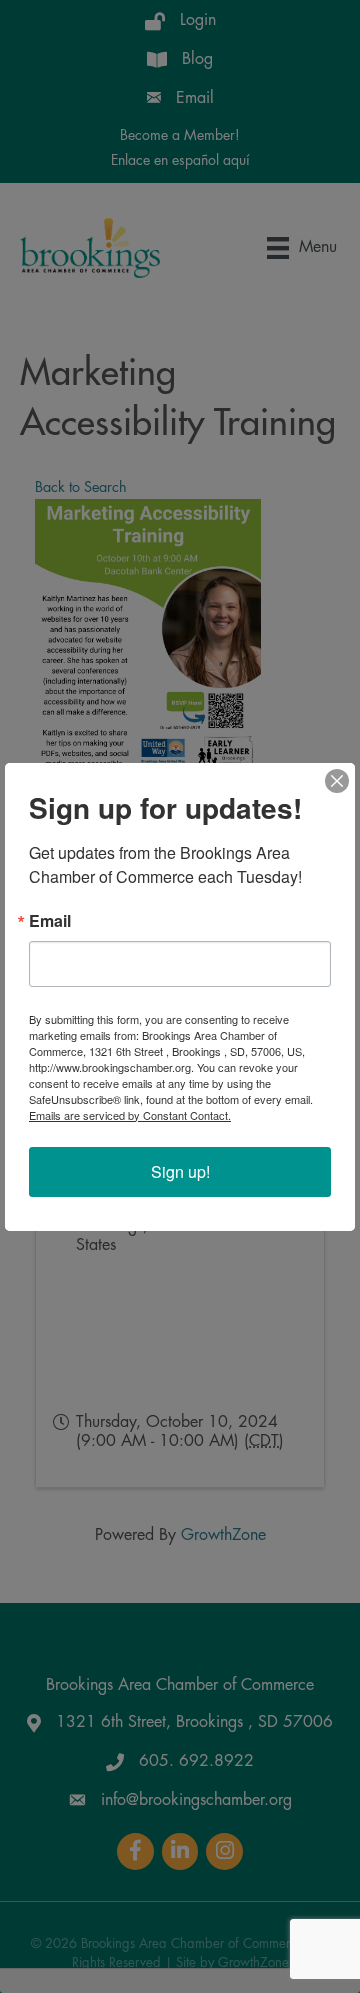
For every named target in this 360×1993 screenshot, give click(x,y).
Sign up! (180, 1171)
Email (50, 921)
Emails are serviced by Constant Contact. (130, 1115)
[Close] (337, 781)
